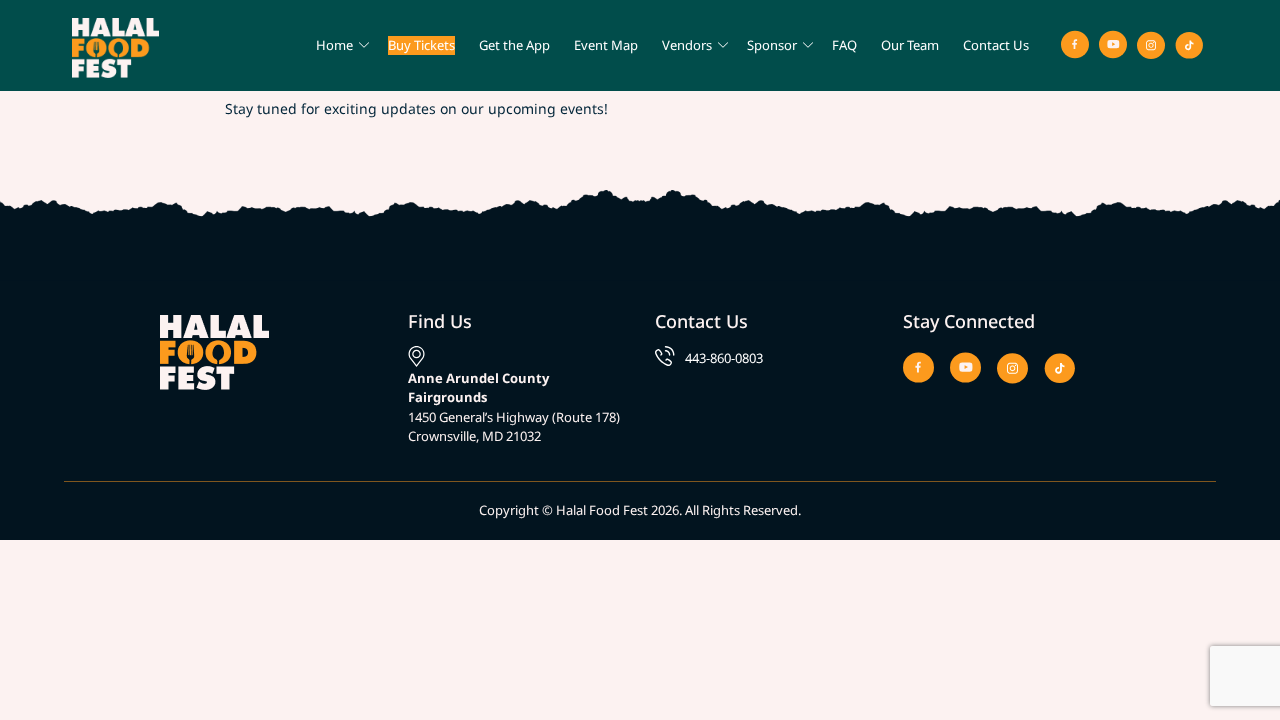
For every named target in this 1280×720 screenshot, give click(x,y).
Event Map (606, 45)
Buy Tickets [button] (421, 45)
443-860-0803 (724, 358)
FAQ (844, 45)
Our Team (910, 45)
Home (334, 45)
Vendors (687, 45)
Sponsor (772, 45)
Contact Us (996, 45)
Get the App (514, 45)
